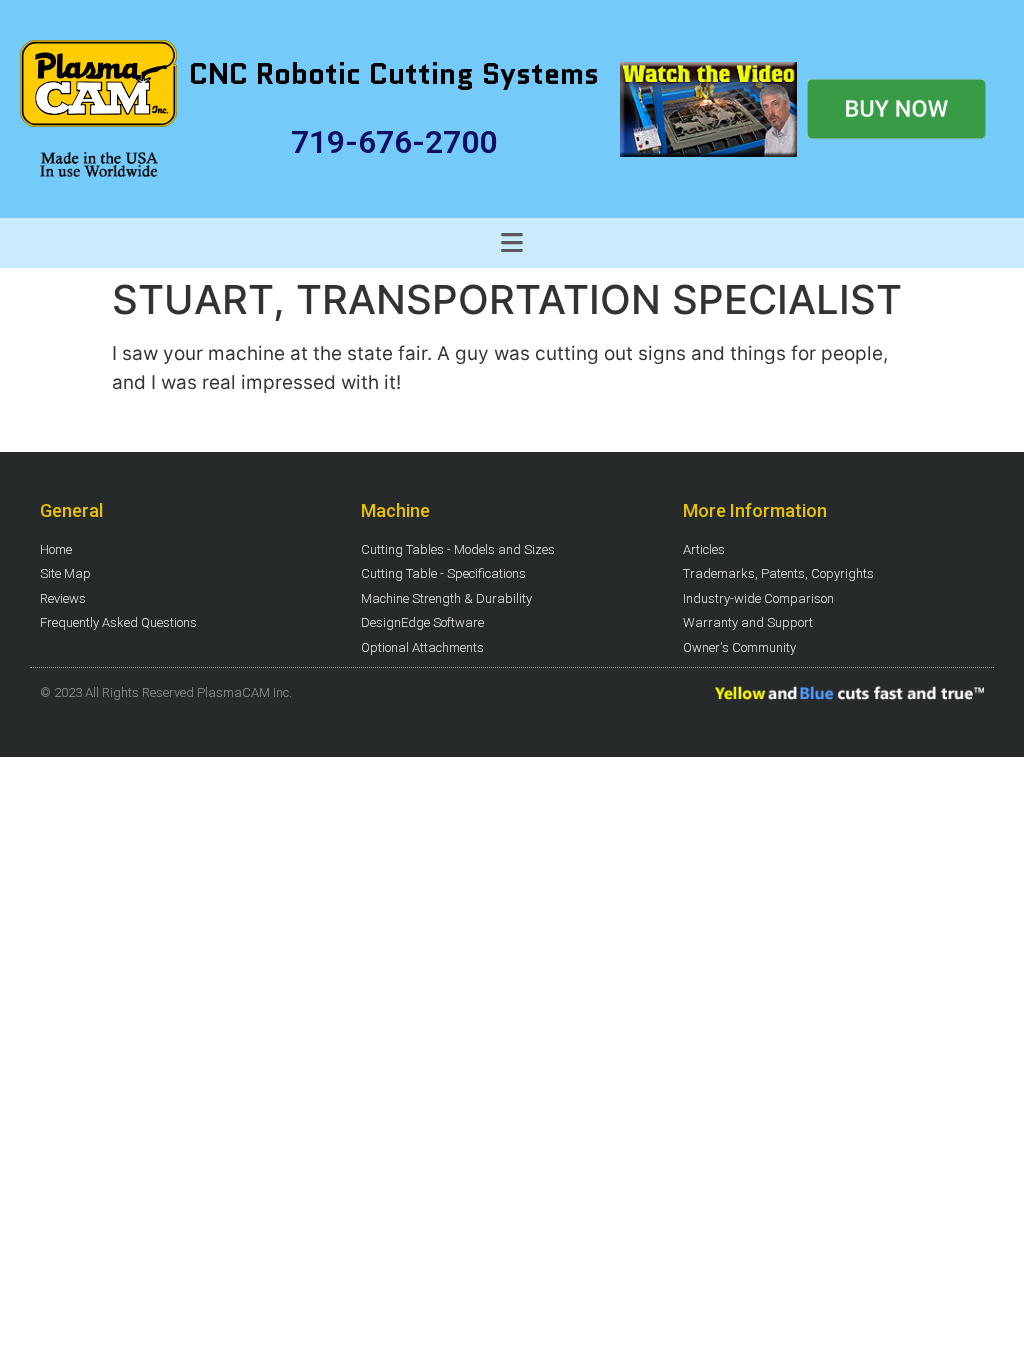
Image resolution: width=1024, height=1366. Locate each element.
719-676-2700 (394, 142)
